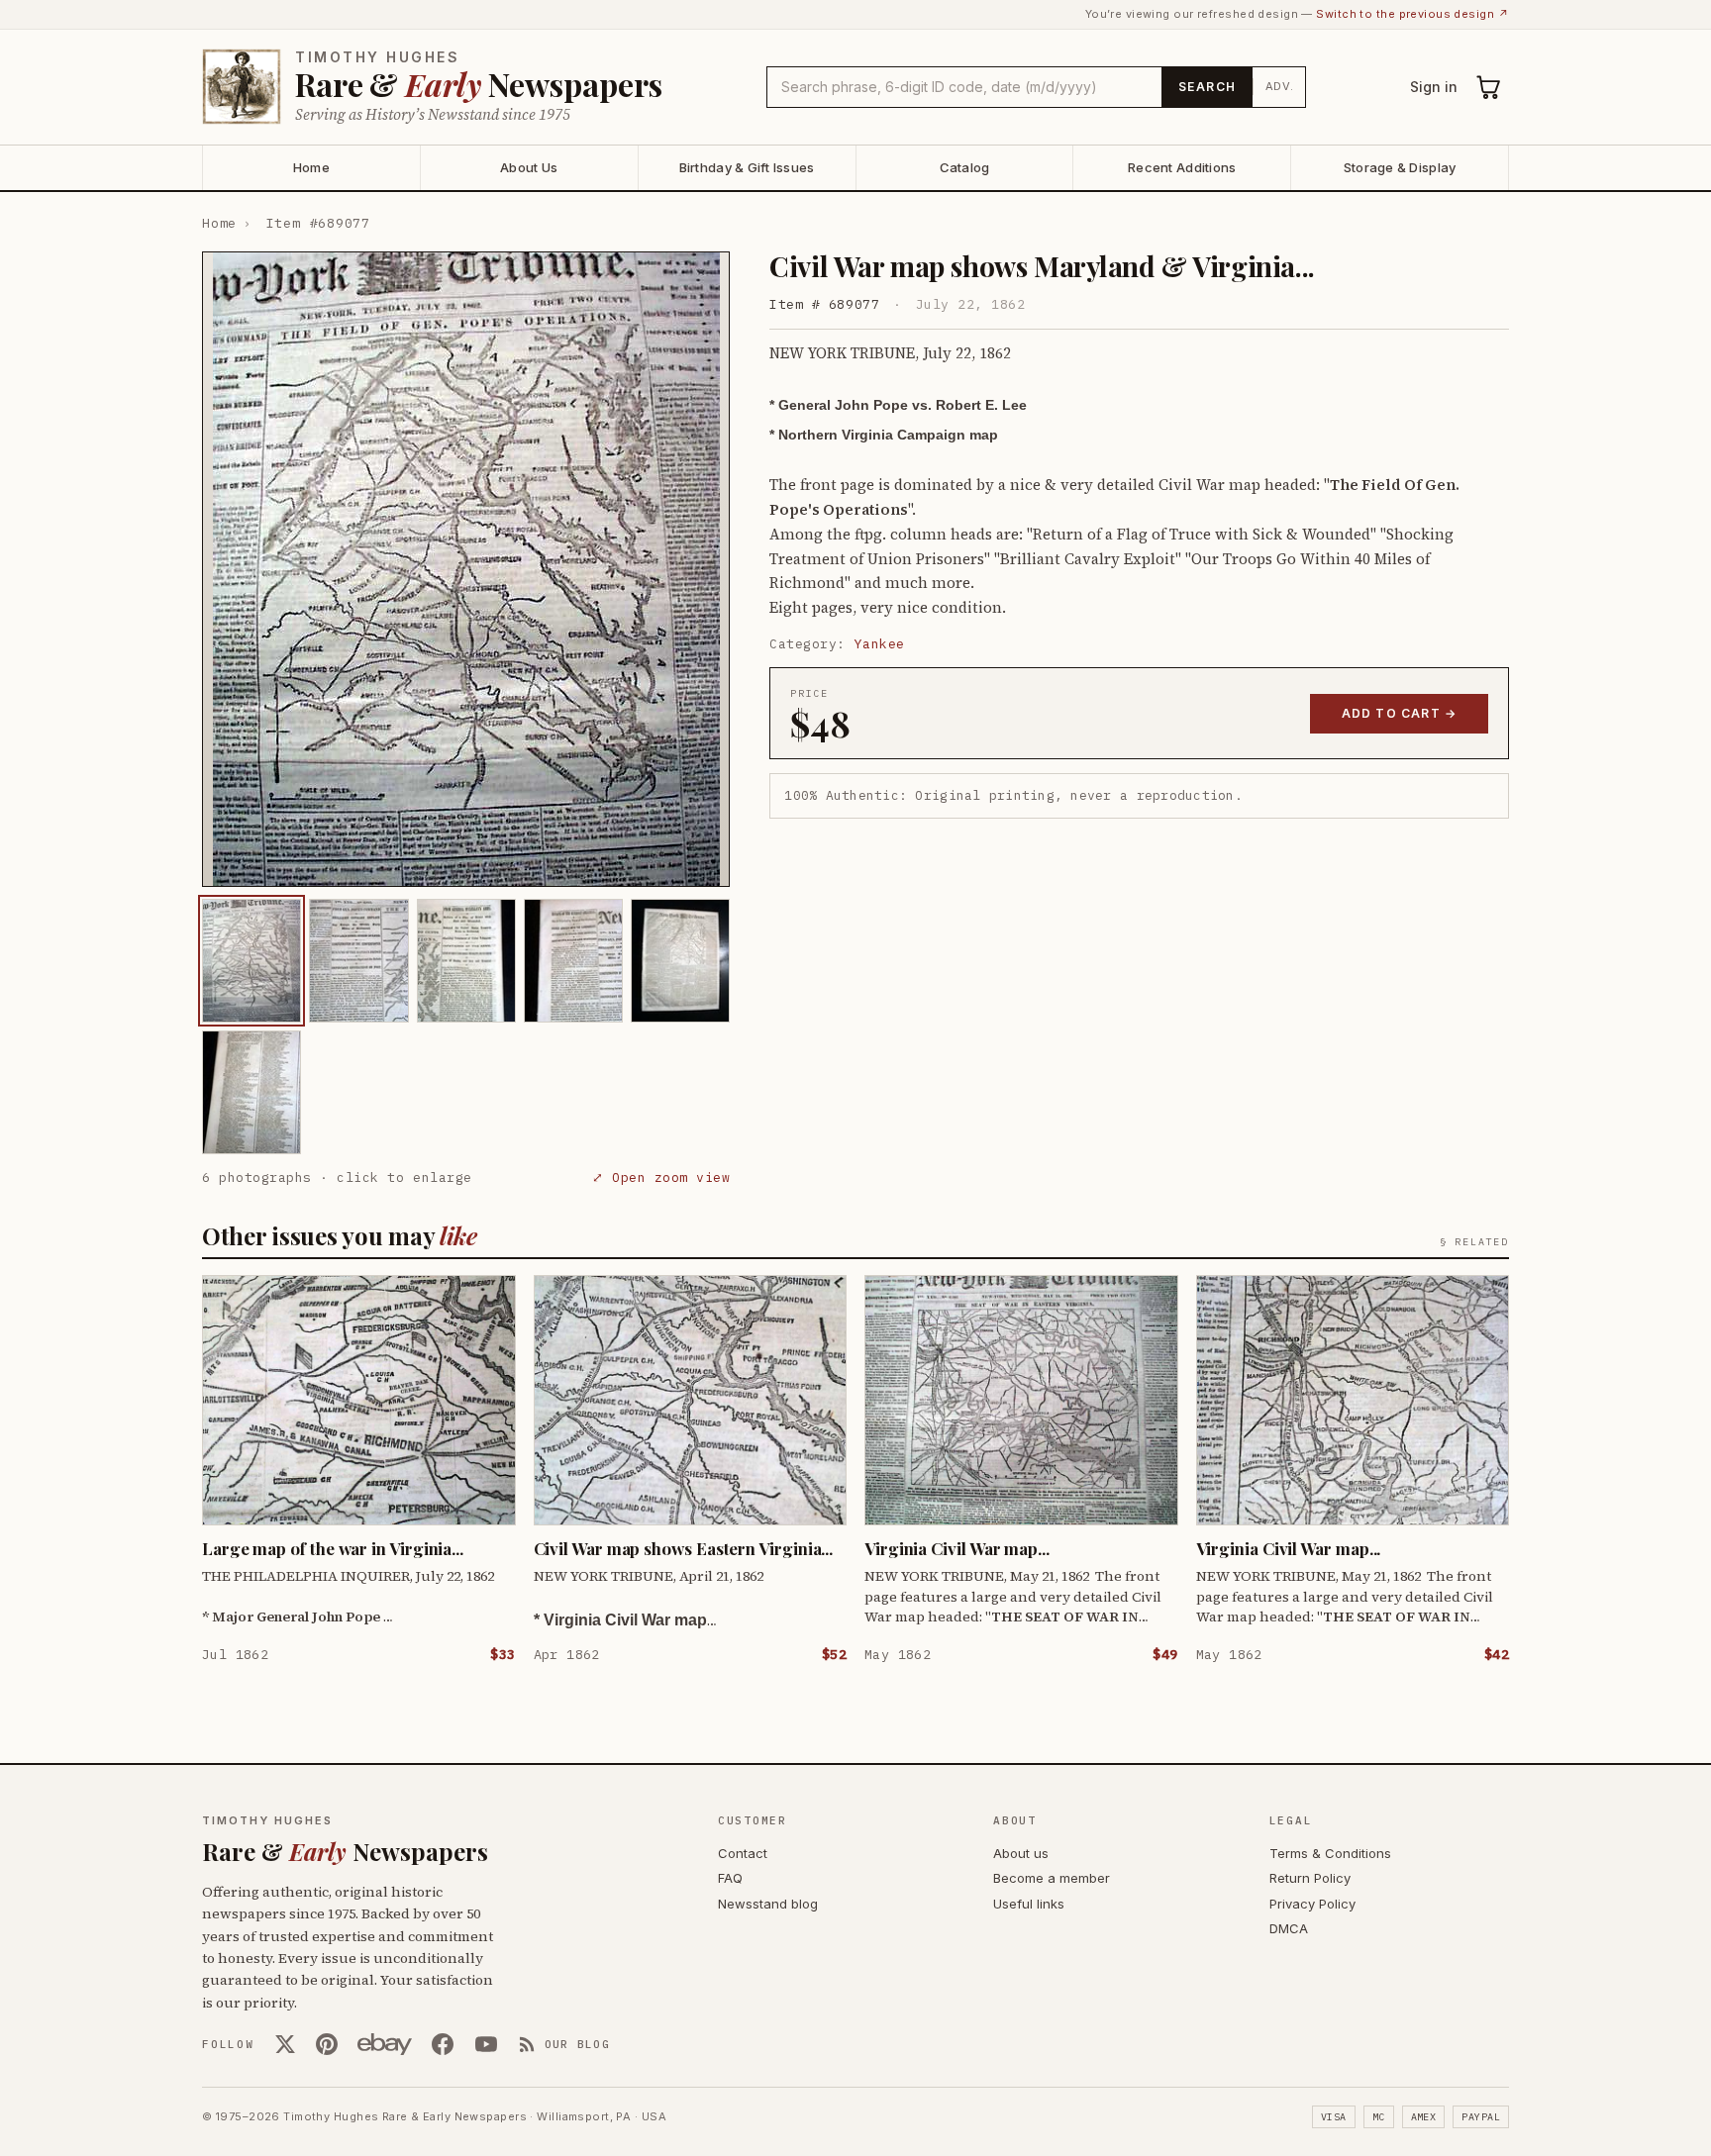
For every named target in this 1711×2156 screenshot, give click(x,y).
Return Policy (1310, 1878)
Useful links (1029, 1904)
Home (311, 167)
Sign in (1434, 87)
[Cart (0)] (1489, 87)
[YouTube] (486, 2044)
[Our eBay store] (385, 2044)
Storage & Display (1400, 167)
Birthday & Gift (747, 167)
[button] (466, 569)
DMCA (1289, 1928)
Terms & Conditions (1330, 1853)
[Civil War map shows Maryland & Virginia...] (252, 961)
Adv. (1280, 86)
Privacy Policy (1312, 1904)
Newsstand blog (768, 1904)
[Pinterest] (327, 2044)
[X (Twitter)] (285, 2044)
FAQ (730, 1878)
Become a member (1052, 1878)
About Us (529, 167)
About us (1021, 1853)
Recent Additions (1182, 167)
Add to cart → (1400, 713)
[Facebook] (443, 2044)
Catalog (965, 167)
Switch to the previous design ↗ (1412, 14)
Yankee (880, 644)
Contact (743, 1853)
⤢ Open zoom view (661, 1177)
